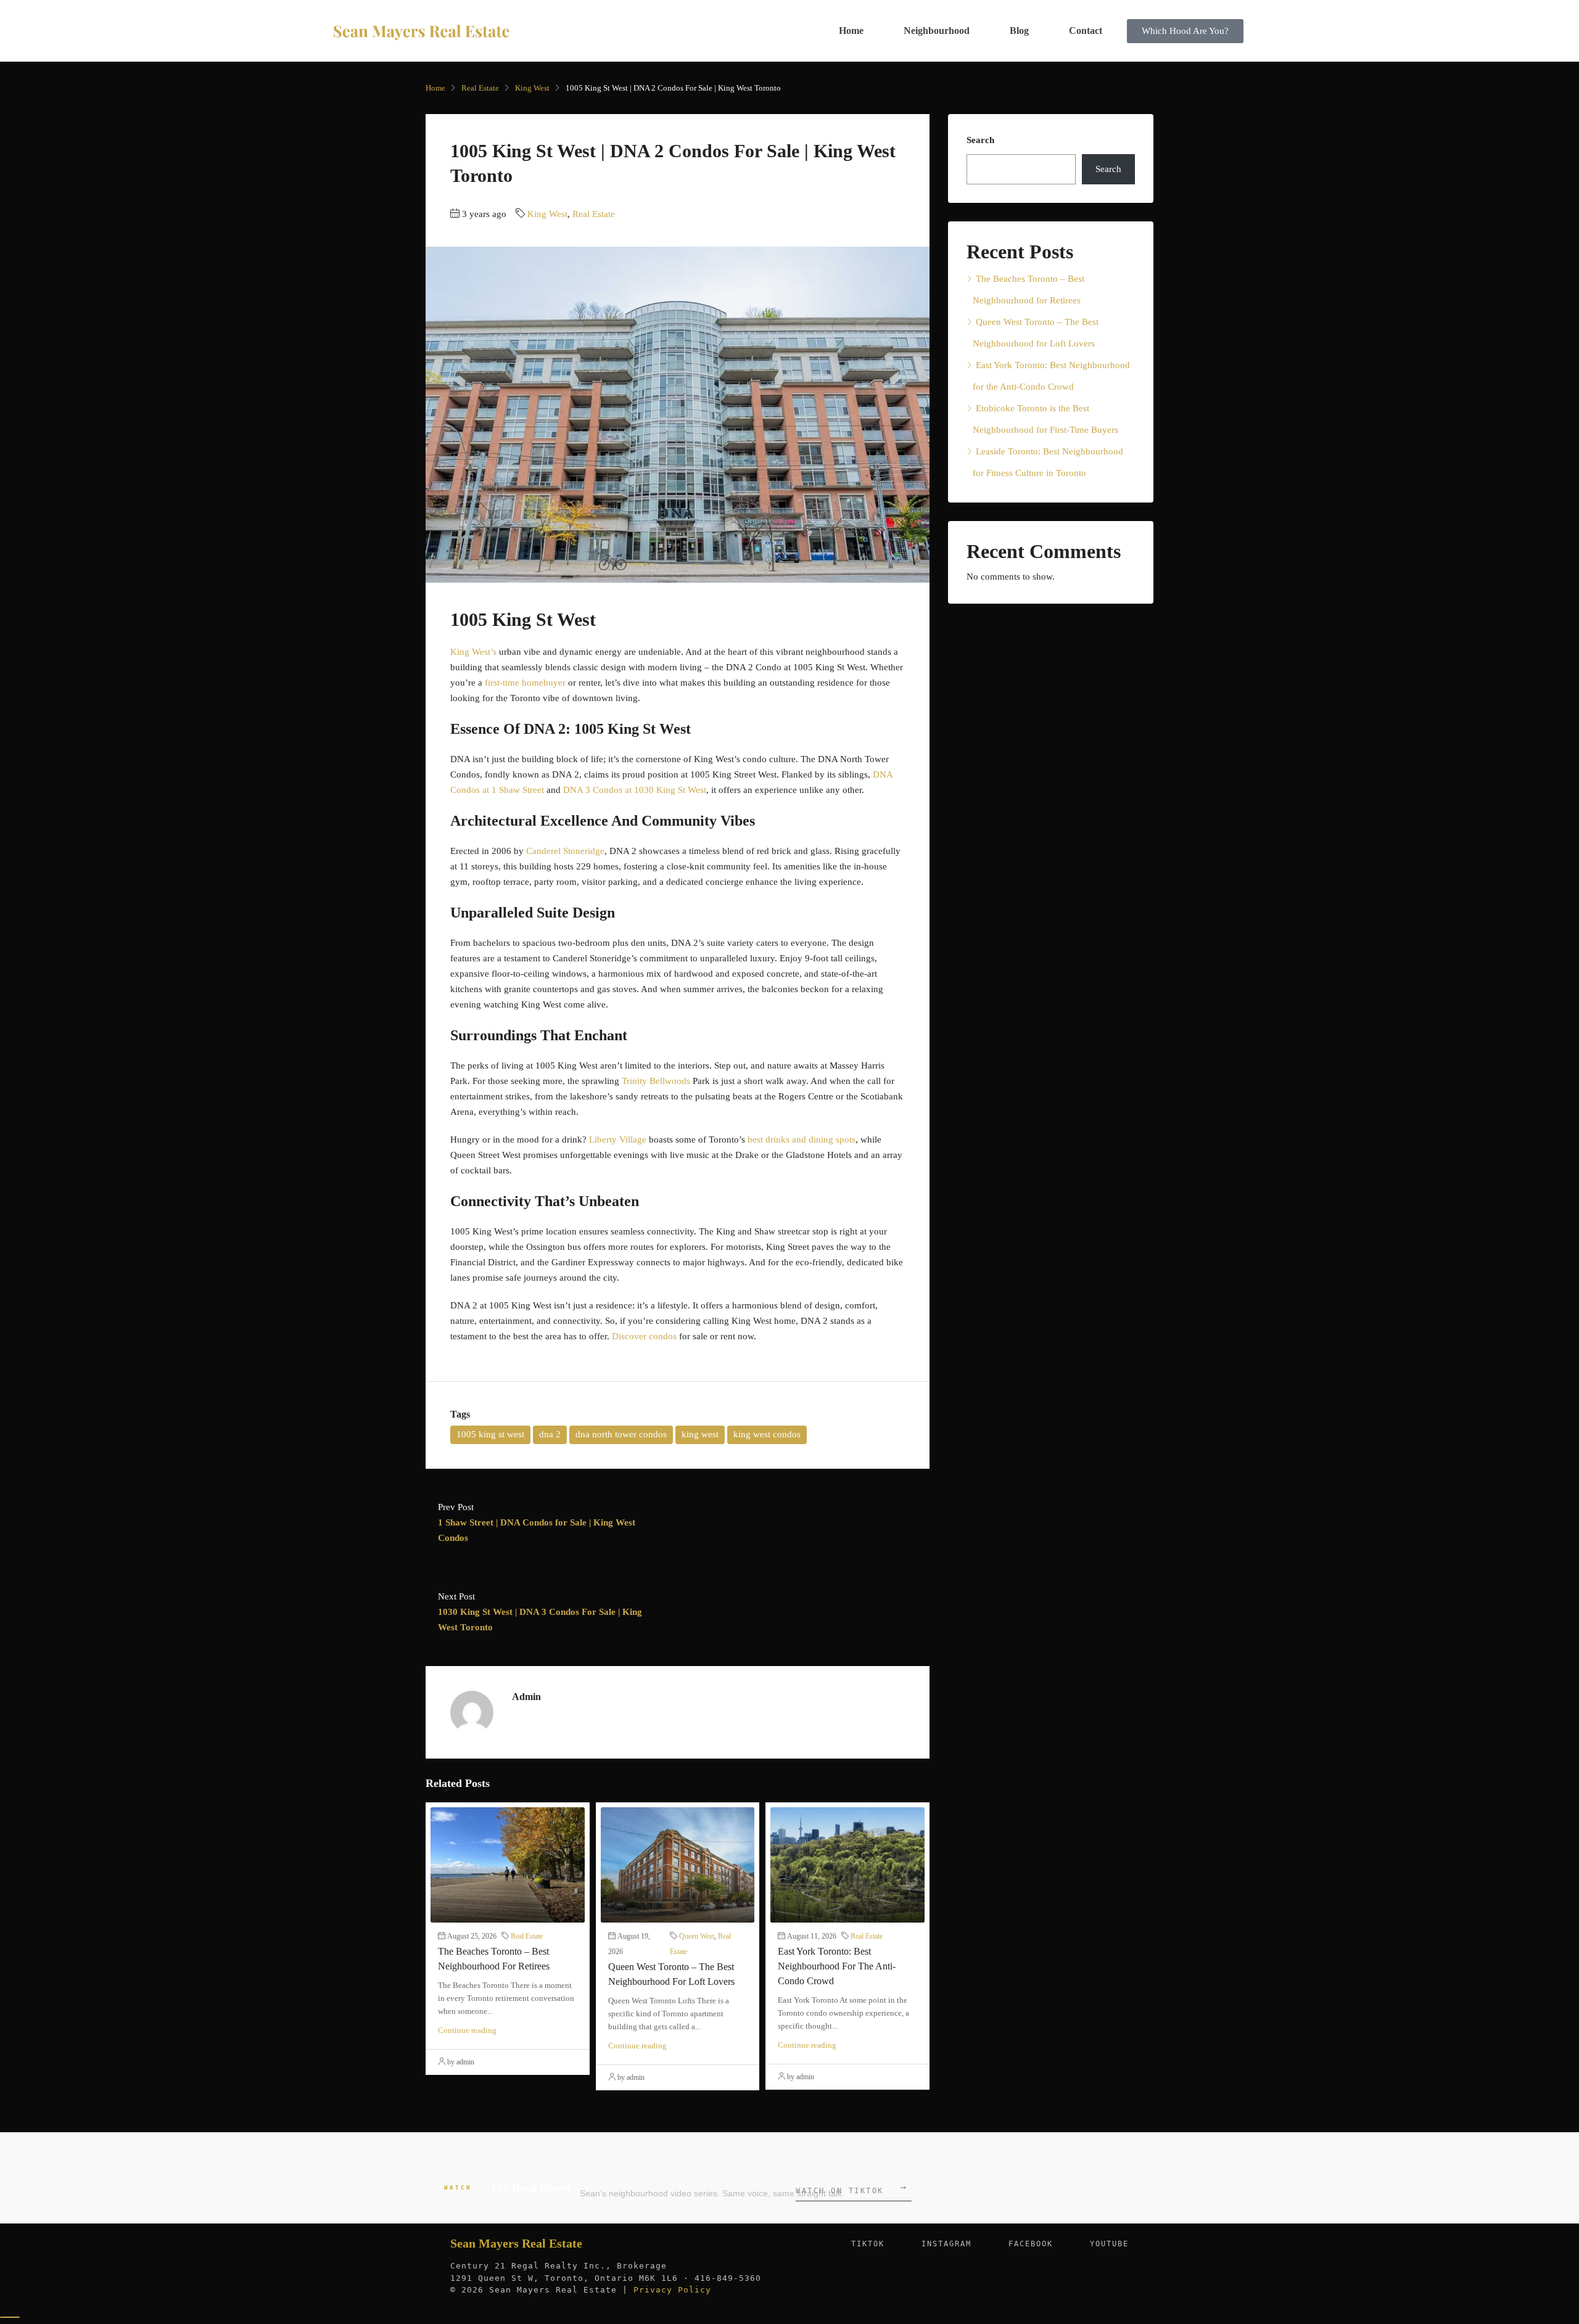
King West (532, 88)
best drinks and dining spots (802, 1139)
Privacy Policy (672, 2290)
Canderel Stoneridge (565, 851)
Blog (1019, 31)
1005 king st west (490, 1434)
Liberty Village (618, 1139)
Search (980, 140)
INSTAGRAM (946, 2244)
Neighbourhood (937, 31)
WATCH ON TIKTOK (851, 2189)
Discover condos (644, 1336)
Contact (1086, 31)
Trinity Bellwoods (656, 1081)
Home (851, 31)
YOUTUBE (1109, 2244)
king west (700, 1434)
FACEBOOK (1031, 2244)
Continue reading (467, 2030)
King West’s (473, 652)
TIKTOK (868, 2244)
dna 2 (550, 1434)
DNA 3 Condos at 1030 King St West (635, 790)
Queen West (697, 1936)
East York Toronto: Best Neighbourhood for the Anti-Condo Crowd (837, 1966)
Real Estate (480, 88)
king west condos (767, 1434)
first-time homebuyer (525, 683)
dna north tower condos (621, 1434)
